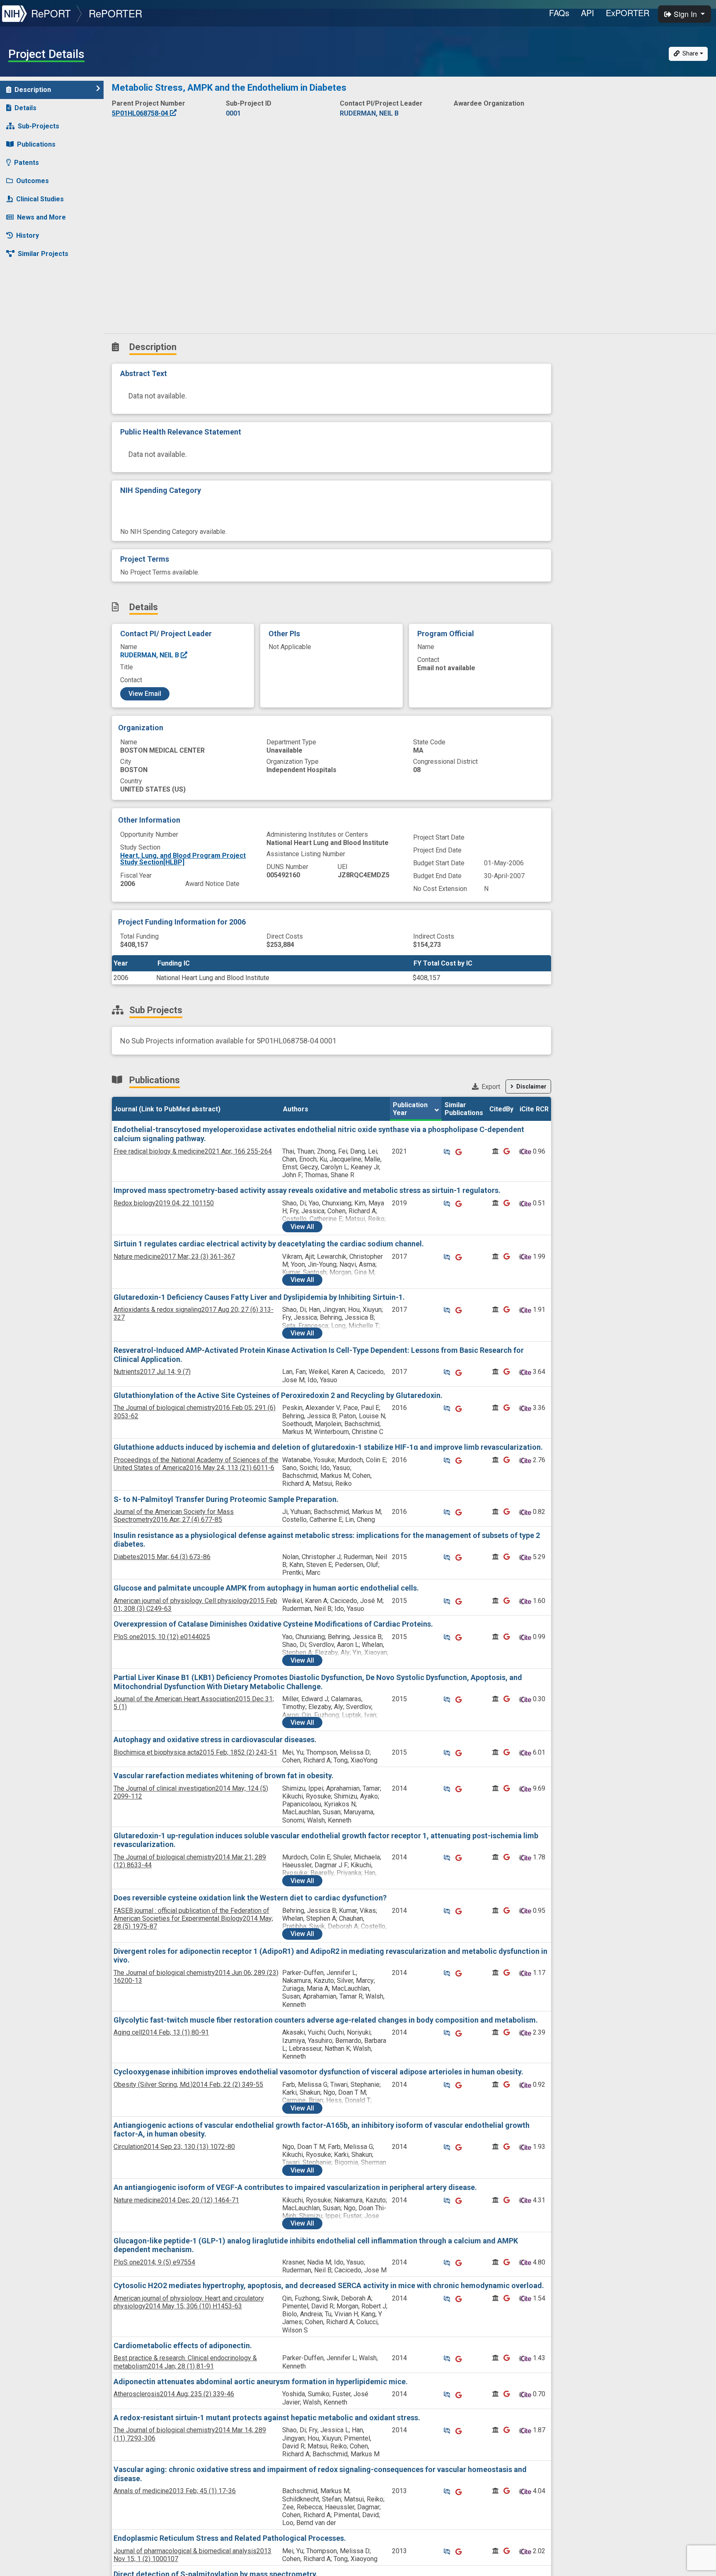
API (588, 13)
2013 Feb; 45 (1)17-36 (175, 2491)
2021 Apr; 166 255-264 (193, 1151)
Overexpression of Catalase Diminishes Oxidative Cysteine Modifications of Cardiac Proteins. (273, 1624)
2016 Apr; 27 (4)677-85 (174, 1516)
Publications (36, 144)
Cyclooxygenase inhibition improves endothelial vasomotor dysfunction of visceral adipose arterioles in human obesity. (318, 2072)
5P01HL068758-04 (141, 113)
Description (33, 90)
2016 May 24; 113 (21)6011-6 (196, 1464)
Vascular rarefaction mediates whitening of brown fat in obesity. (224, 1776)
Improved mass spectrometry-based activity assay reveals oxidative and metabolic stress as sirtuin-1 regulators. (307, 1190)
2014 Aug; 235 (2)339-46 (174, 2394)
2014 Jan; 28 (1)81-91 (185, 2362)
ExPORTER (628, 13)
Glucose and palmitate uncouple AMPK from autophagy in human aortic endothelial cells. (266, 1588)
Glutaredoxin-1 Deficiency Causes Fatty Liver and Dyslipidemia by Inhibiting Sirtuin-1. (259, 1297)
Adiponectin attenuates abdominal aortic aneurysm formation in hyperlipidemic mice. (261, 2382)
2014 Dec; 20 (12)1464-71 (176, 2200)
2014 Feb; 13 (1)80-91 (161, 2032)
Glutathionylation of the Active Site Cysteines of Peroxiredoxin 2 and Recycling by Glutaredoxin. (278, 1395)
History (28, 235)
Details (25, 108)
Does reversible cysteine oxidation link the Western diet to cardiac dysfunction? (250, 1898)
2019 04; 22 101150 (164, 1203)
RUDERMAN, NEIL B (150, 655)
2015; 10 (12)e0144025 (162, 1637)
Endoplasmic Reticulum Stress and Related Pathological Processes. (230, 2538)
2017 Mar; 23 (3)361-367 (174, 1257)
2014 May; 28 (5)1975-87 (193, 1918)
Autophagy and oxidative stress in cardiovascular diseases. (215, 1739)
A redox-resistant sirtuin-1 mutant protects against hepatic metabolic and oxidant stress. (267, 2418)
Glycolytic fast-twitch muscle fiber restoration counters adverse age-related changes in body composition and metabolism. (326, 2020)
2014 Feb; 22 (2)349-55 (188, 2085)
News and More (41, 217)
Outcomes (33, 181)
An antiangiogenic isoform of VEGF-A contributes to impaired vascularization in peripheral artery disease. (295, 2187)
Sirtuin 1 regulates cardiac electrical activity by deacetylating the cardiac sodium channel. (269, 1244)
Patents (27, 163)
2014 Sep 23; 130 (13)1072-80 (174, 2147)
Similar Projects (43, 254)
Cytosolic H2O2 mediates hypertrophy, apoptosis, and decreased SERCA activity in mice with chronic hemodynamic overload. (329, 2285)
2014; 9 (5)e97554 (154, 2262)
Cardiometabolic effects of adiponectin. (183, 2345)
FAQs (559, 13)
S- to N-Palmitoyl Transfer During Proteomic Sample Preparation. (226, 1499)
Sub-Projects (39, 126)
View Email (145, 694)
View (302, 1227)
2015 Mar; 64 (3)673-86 (162, 1557)
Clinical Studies (40, 199)
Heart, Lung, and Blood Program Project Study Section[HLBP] (183, 859)
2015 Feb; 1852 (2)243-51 (195, 1752)
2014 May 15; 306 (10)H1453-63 (189, 2302)
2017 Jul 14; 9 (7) (152, 1372)
